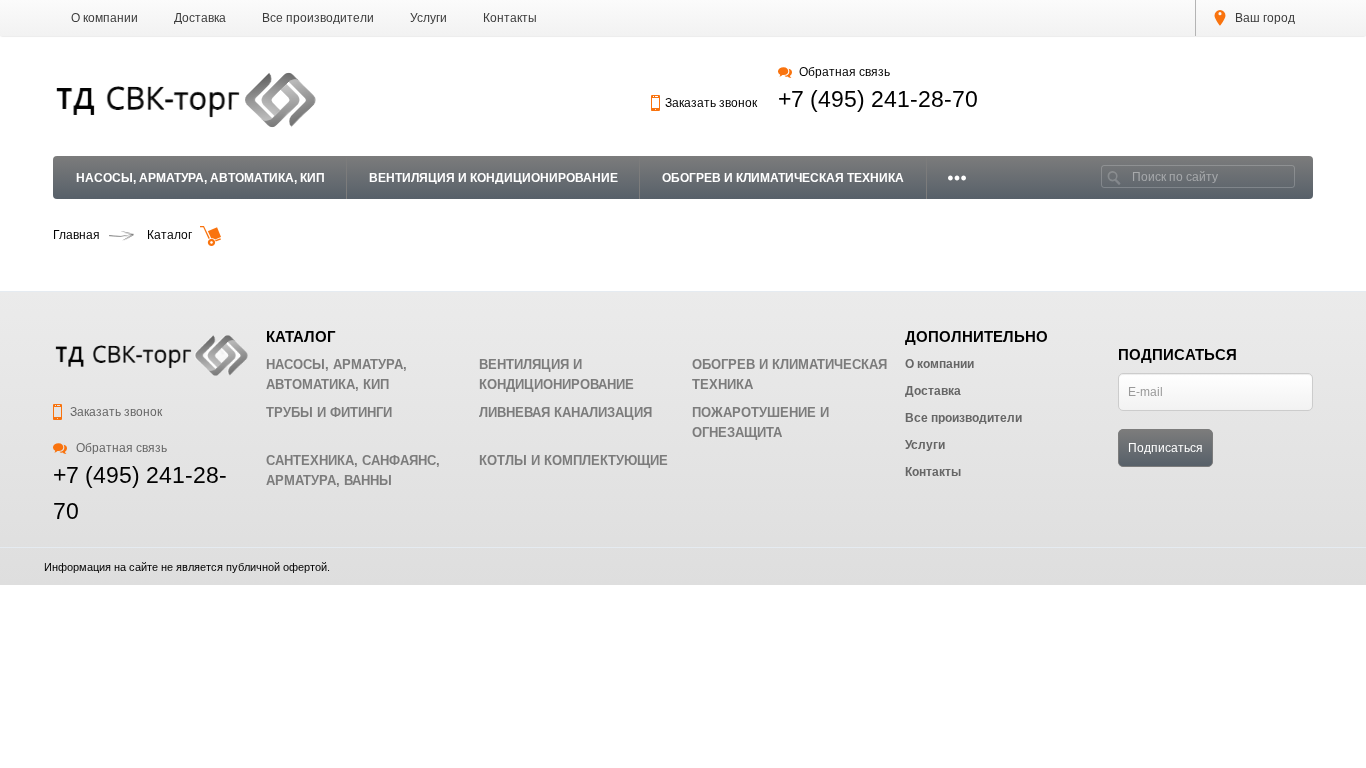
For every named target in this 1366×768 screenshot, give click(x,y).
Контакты (510, 18)
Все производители (318, 18)
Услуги (428, 18)
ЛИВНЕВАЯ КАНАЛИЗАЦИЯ (565, 412)
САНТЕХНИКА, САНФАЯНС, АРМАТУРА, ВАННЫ (353, 470)
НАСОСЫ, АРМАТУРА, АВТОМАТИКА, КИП (200, 178)
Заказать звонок (711, 103)
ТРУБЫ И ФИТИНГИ (329, 412)
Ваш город (1263, 18)
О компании (104, 18)
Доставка (200, 18)
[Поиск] (1114, 176)
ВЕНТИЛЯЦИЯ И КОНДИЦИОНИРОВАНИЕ (493, 178)
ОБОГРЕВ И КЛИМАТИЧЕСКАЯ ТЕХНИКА (783, 178)
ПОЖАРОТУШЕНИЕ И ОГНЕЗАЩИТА (760, 422)
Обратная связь (844, 72)
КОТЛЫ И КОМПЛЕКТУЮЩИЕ (573, 460)
